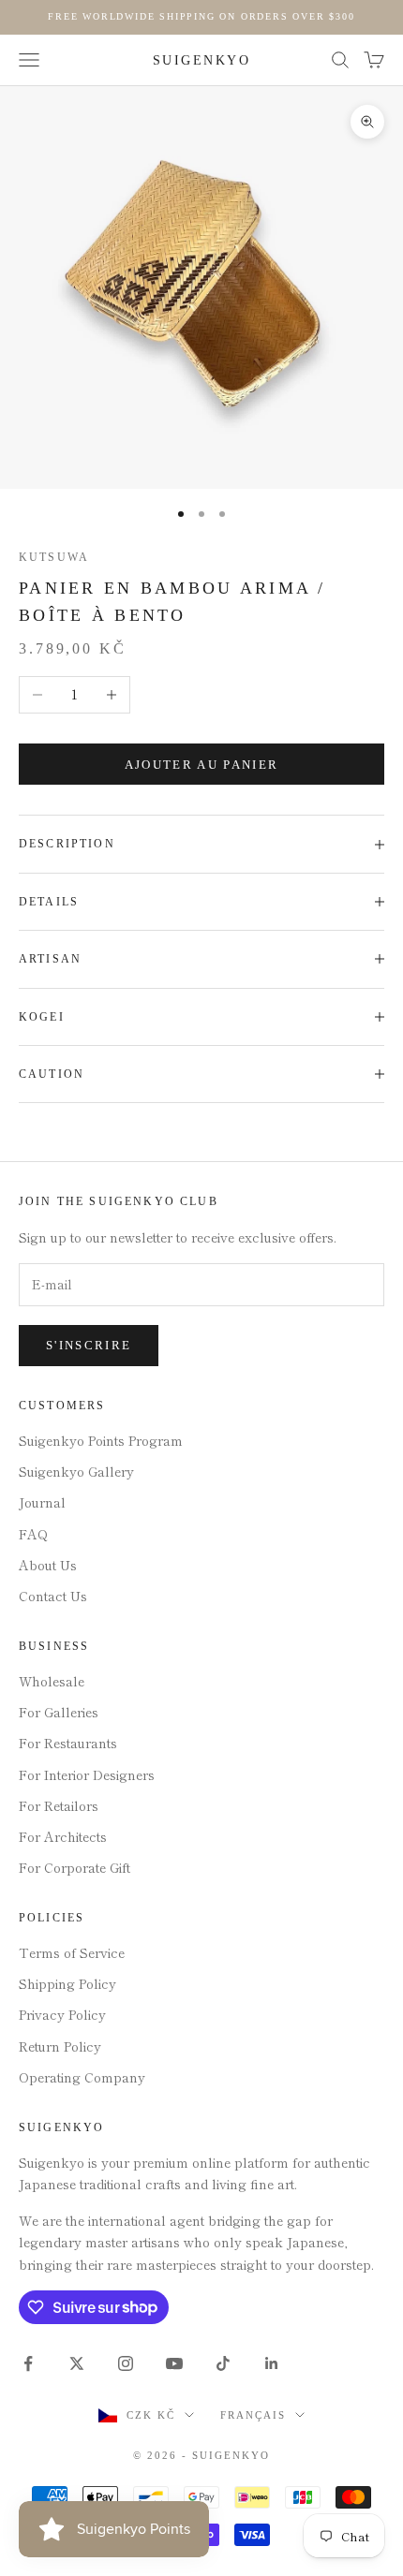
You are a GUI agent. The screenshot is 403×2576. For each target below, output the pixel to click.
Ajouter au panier (202, 765)
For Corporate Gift (75, 1867)
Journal (42, 1502)
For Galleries (59, 1712)
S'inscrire (89, 1345)
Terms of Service (72, 1952)
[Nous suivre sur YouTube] (174, 2363)
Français (253, 2415)
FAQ (33, 1534)
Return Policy (60, 2046)
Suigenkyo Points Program (101, 1440)
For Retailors (59, 1805)
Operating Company (82, 2077)
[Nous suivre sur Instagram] (126, 2363)
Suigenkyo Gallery (76, 1471)
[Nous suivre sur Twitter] (77, 2363)
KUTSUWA (54, 557)
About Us (48, 1565)
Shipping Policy (67, 1983)
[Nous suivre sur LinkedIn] (272, 2363)
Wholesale (52, 1681)
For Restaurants (68, 1743)
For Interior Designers (87, 1774)
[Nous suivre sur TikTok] (223, 2363)
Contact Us (53, 1596)
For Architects (63, 1836)
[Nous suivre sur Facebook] (28, 2363)
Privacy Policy (62, 2014)
